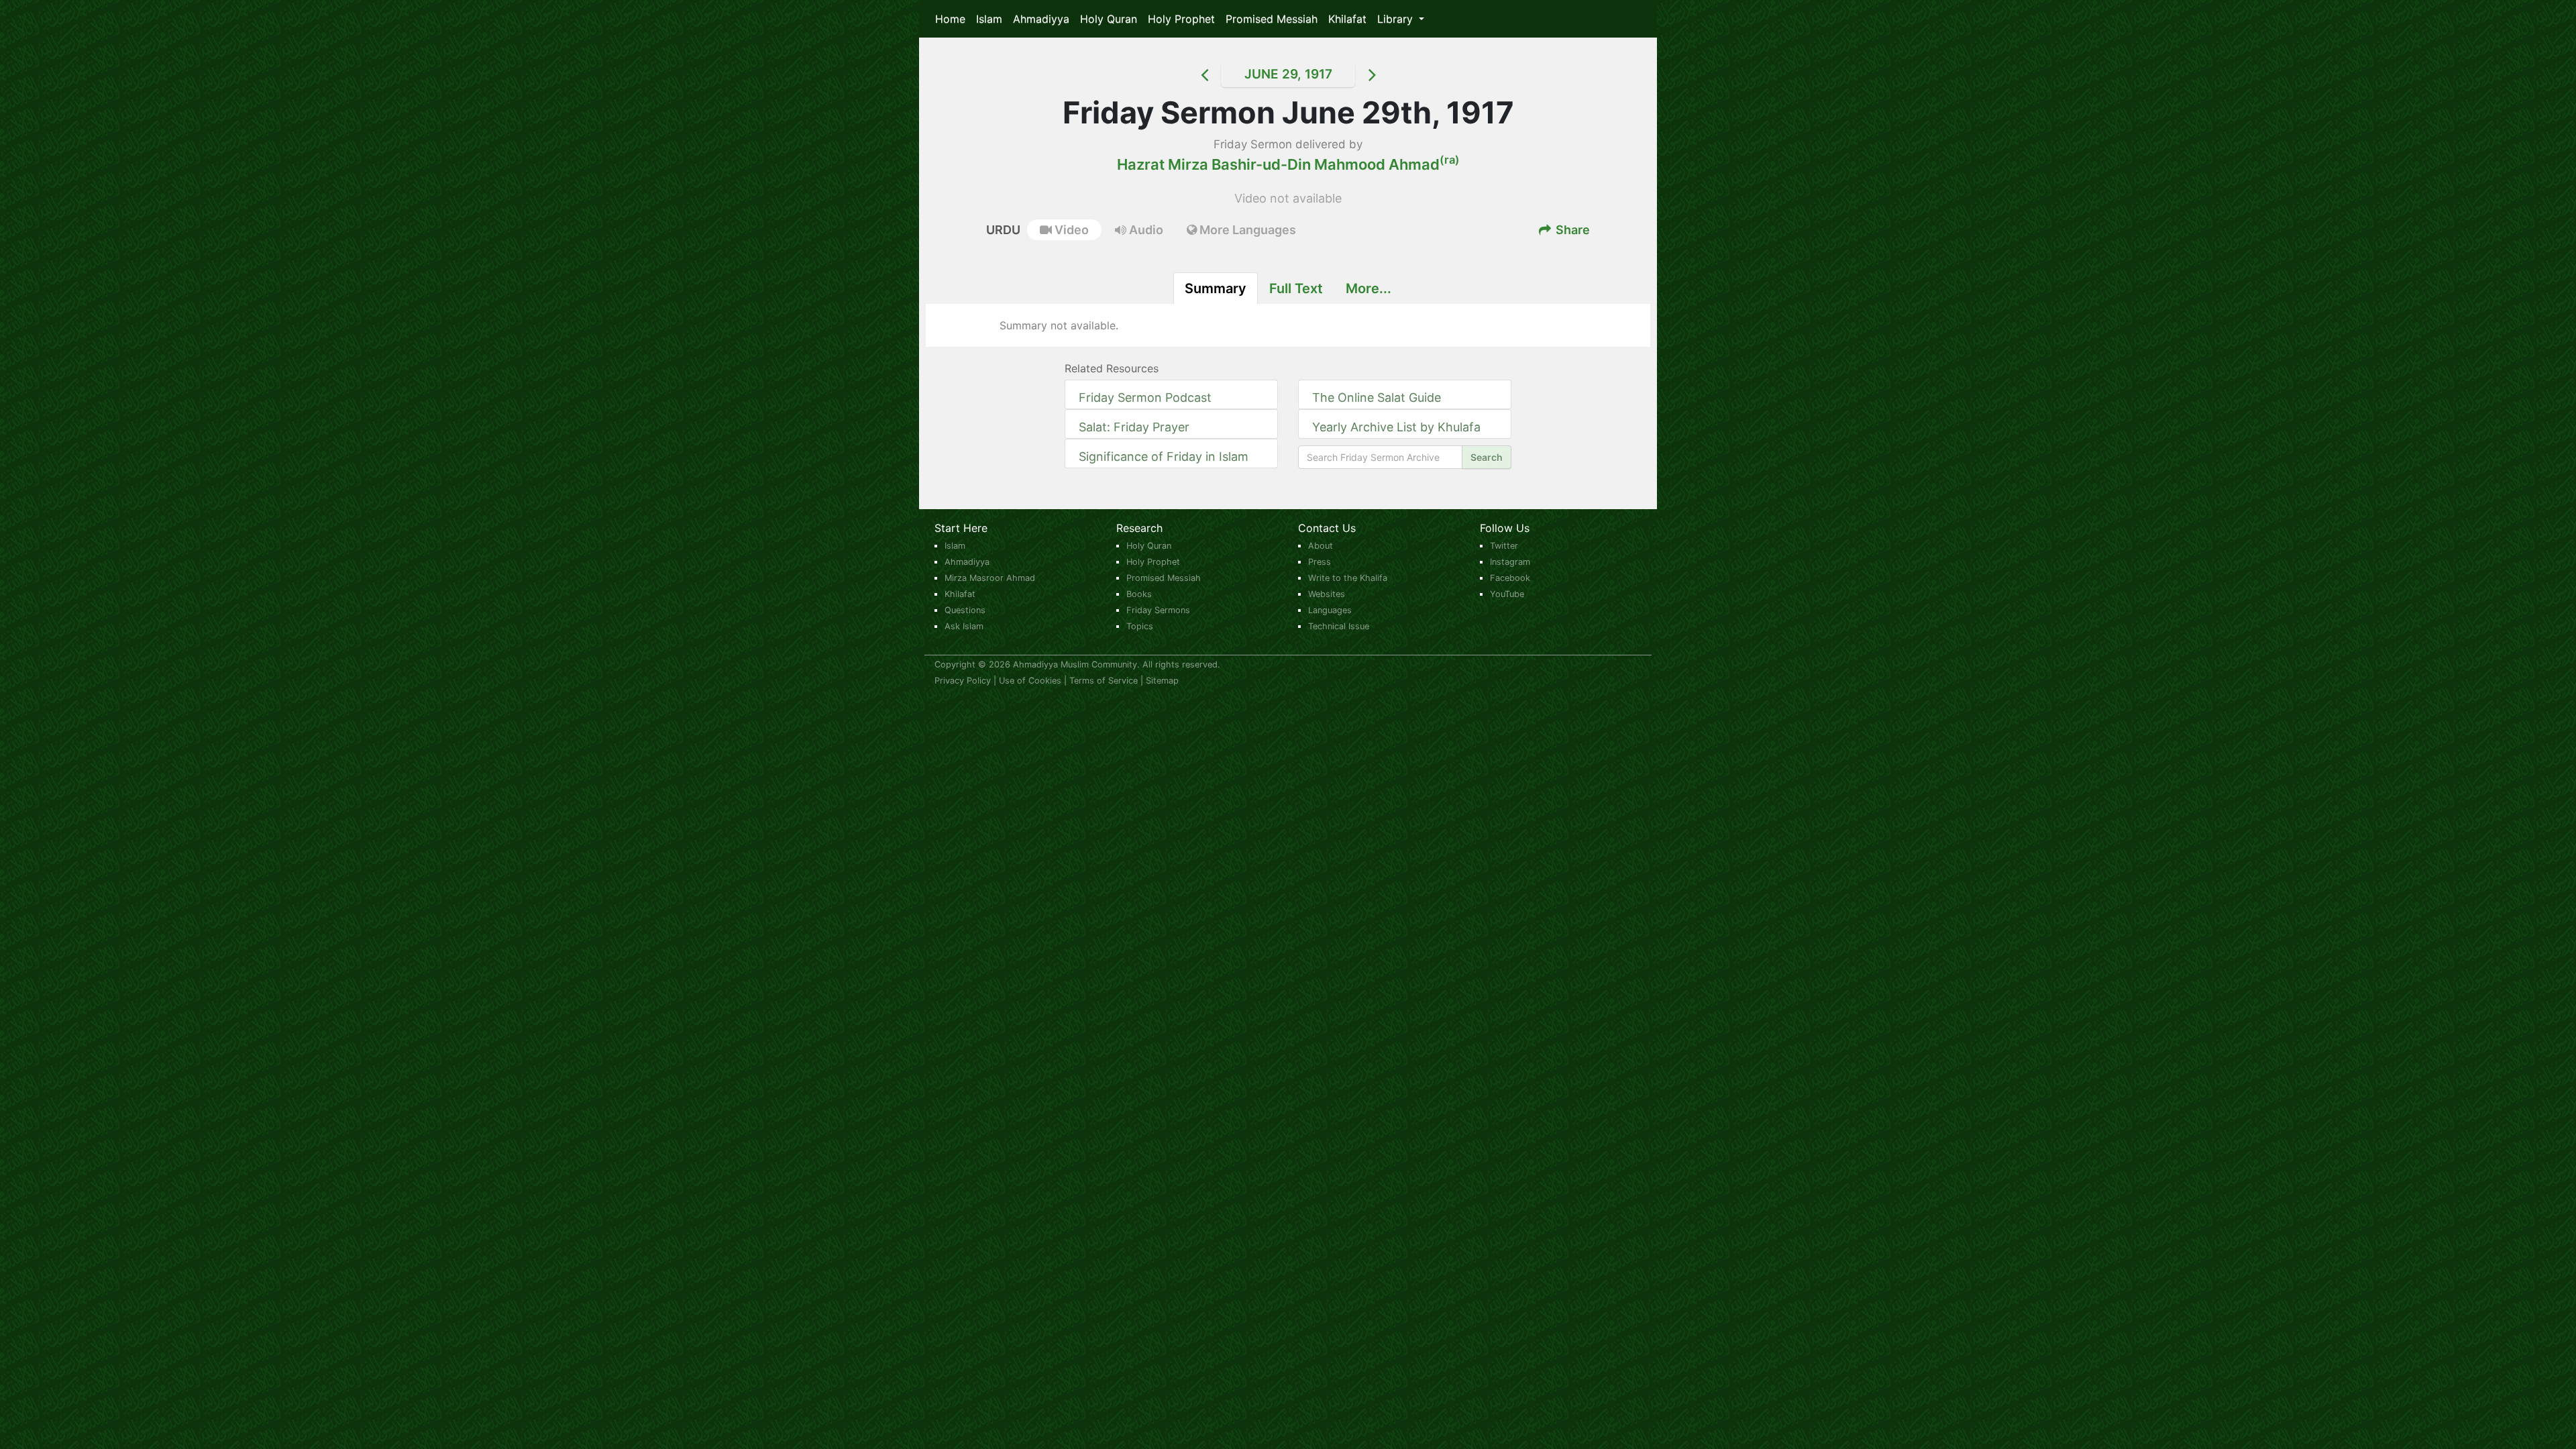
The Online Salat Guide (1377, 397)
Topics (1140, 626)
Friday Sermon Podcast (1145, 397)
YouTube (1507, 594)
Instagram (1510, 562)
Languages (1330, 610)
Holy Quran (1109, 19)
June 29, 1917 (1288, 74)
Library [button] (1397, 19)
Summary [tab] (1216, 288)
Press (1320, 562)
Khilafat (1347, 19)
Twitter (1504, 546)
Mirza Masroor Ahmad (990, 578)
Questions (965, 610)
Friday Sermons (1158, 610)
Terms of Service (1104, 681)
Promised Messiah (1272, 19)
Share (1571, 230)
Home (950, 19)
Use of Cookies (1030, 681)
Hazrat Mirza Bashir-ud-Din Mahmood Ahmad (1288, 164)
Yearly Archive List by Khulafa (1396, 427)
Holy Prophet (1181, 19)
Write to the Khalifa (1348, 578)
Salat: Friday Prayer (1134, 427)
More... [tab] (1368, 288)
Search (1487, 457)
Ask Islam (964, 626)
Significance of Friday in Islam (1164, 457)
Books (1139, 594)
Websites (1327, 594)
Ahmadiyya (1041, 19)
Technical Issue (1339, 626)
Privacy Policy (963, 681)
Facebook (1510, 578)
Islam (989, 19)
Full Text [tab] (1296, 288)
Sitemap (1162, 681)
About (1321, 546)
